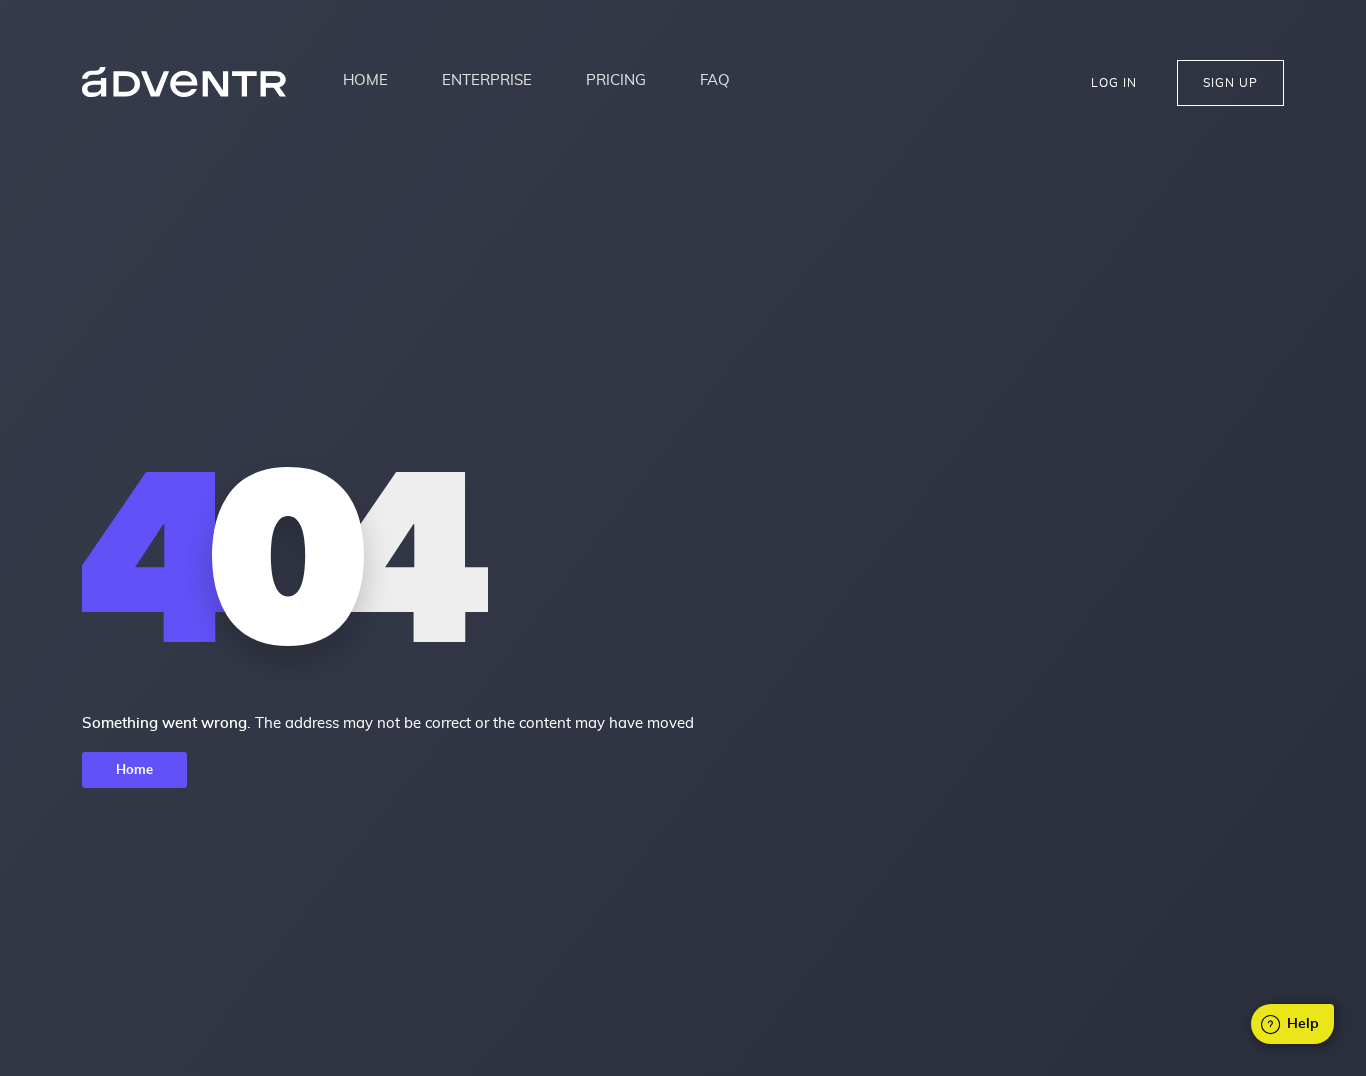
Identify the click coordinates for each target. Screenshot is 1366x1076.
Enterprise (487, 80)
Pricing (616, 80)
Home (365, 80)
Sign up (1230, 83)
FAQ (715, 80)
